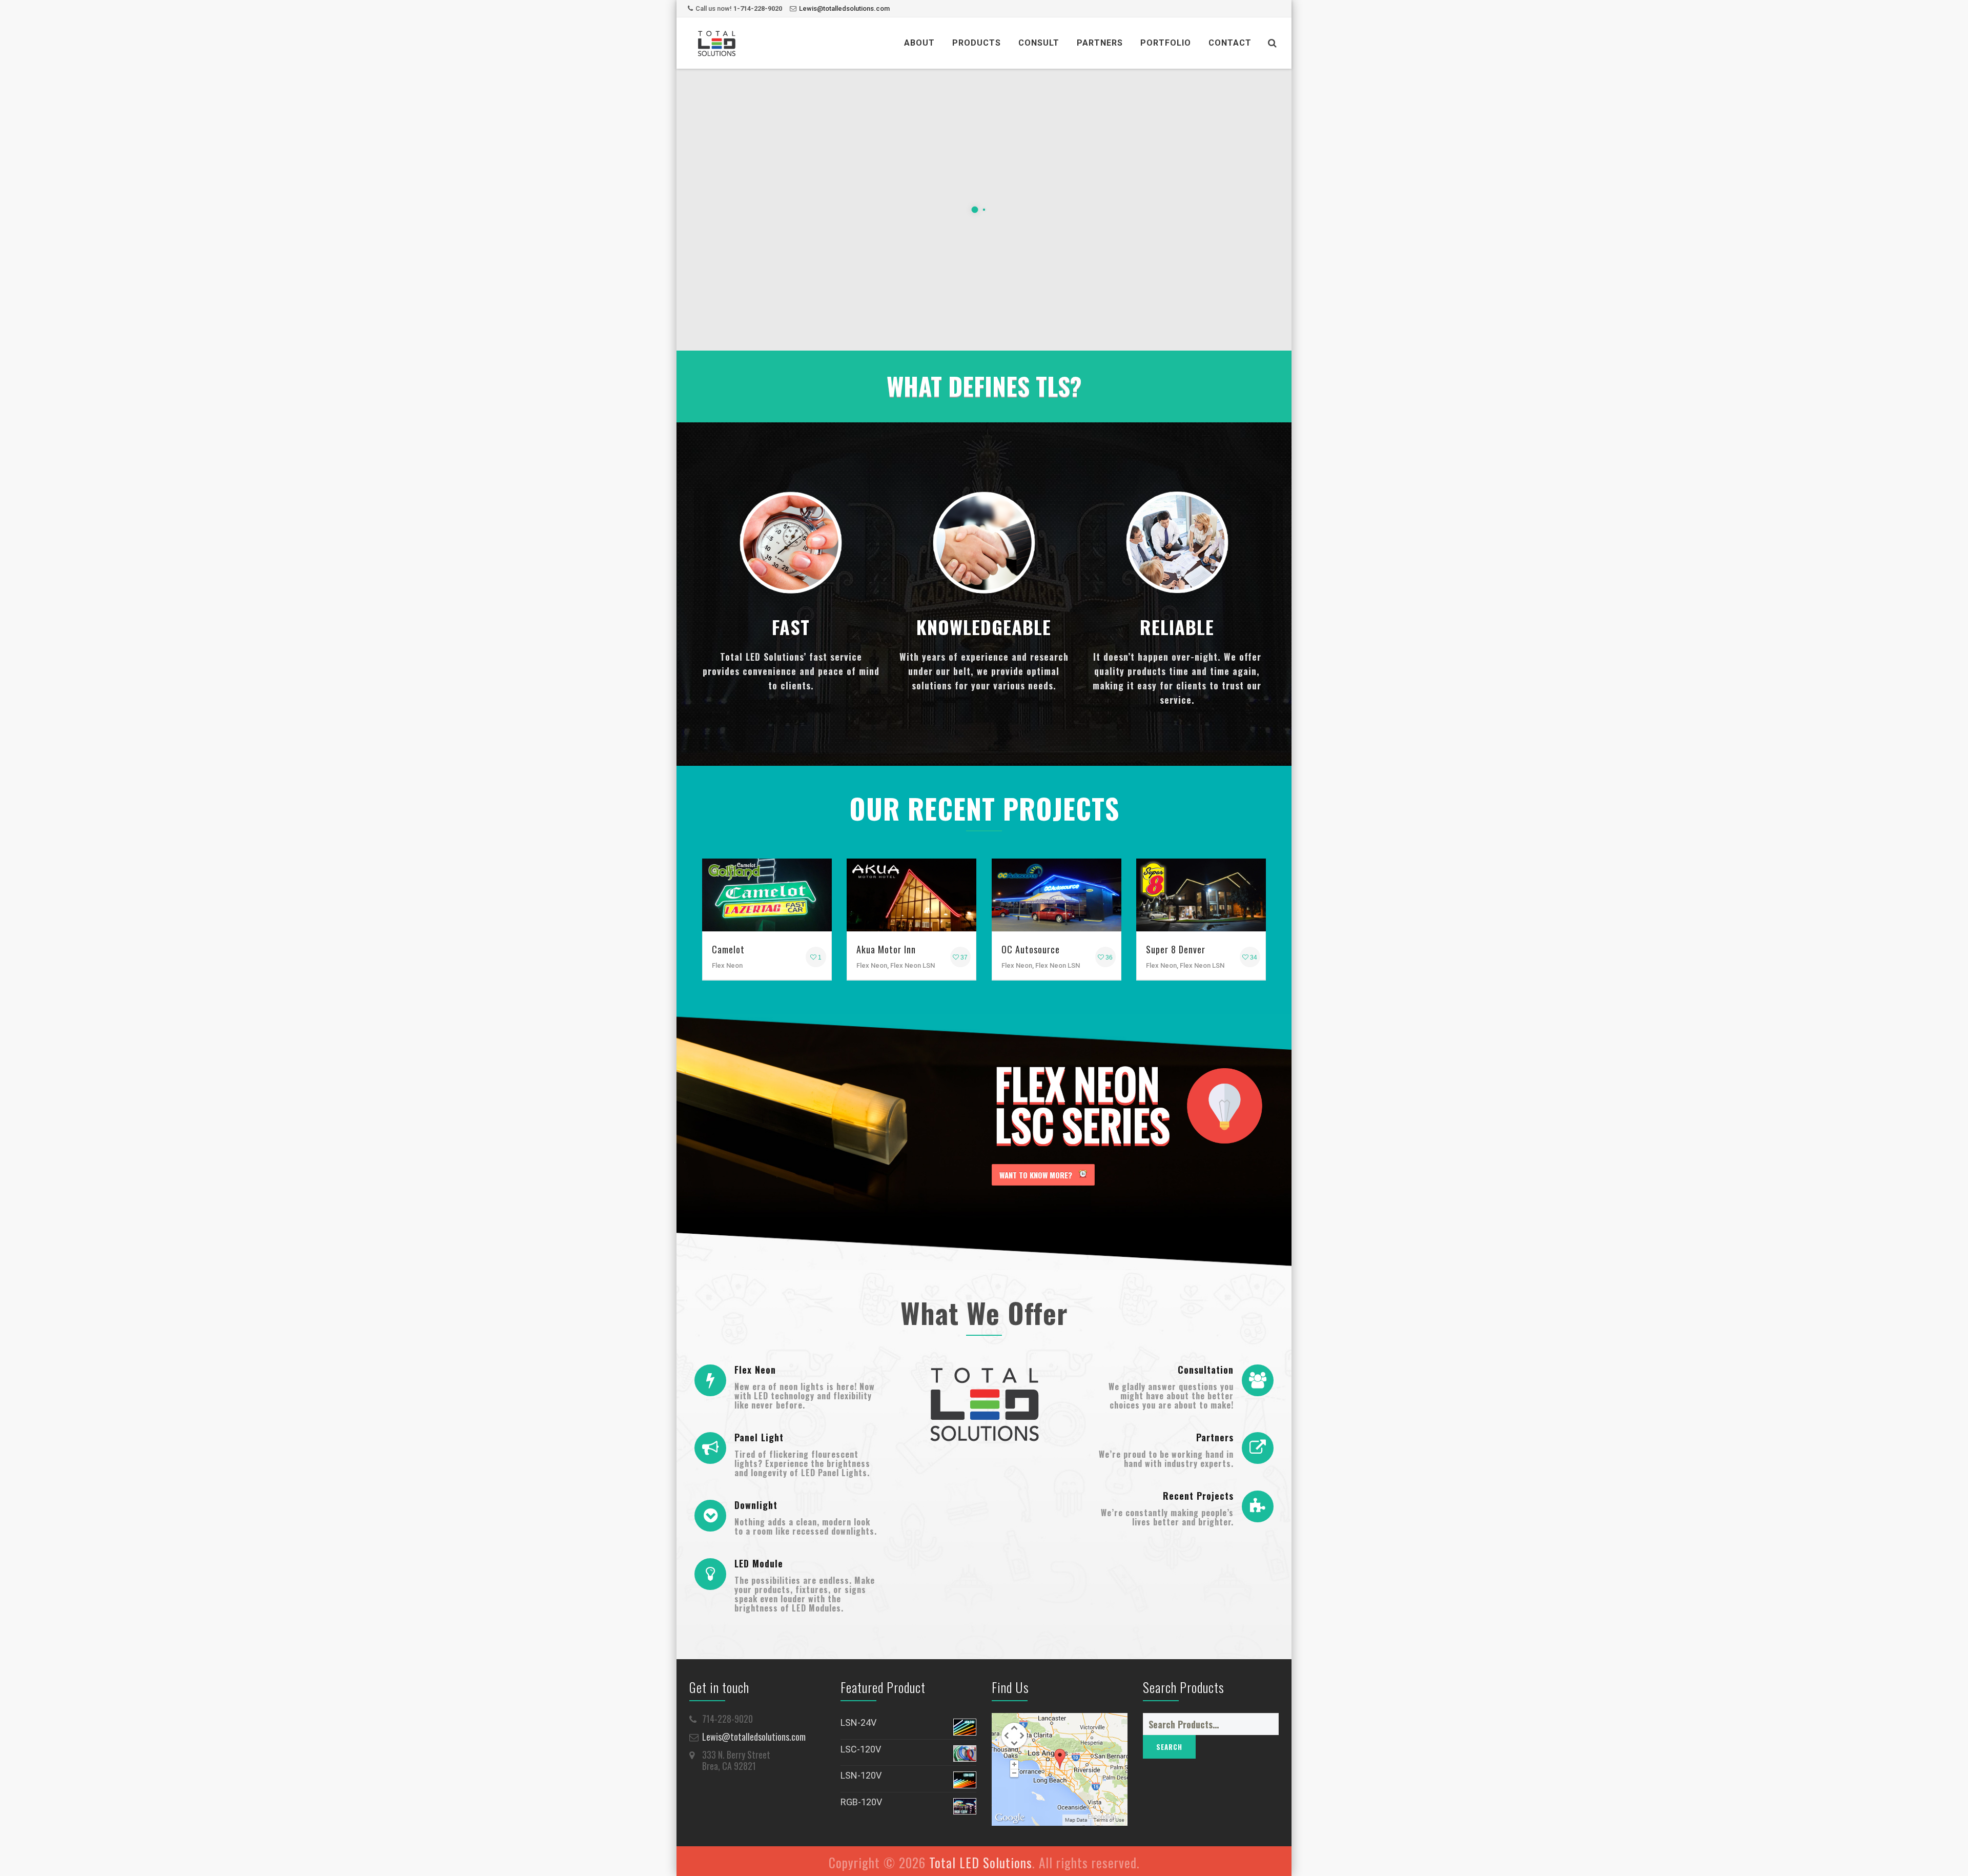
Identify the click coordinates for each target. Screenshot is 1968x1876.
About (919, 43)
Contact (1230, 43)
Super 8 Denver (1176, 949)
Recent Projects (1198, 1496)
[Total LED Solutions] (716, 43)
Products (977, 43)
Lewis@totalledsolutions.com (844, 8)
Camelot (728, 949)
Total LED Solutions (981, 1862)
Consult (1039, 43)
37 (963, 957)
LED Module (759, 1563)
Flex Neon (755, 1370)
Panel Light (759, 1437)
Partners (1100, 43)
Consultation (1206, 1370)
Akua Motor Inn (886, 949)
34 (1253, 957)
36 (1108, 957)
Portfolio (1166, 43)
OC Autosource (1031, 949)
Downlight (756, 1505)
